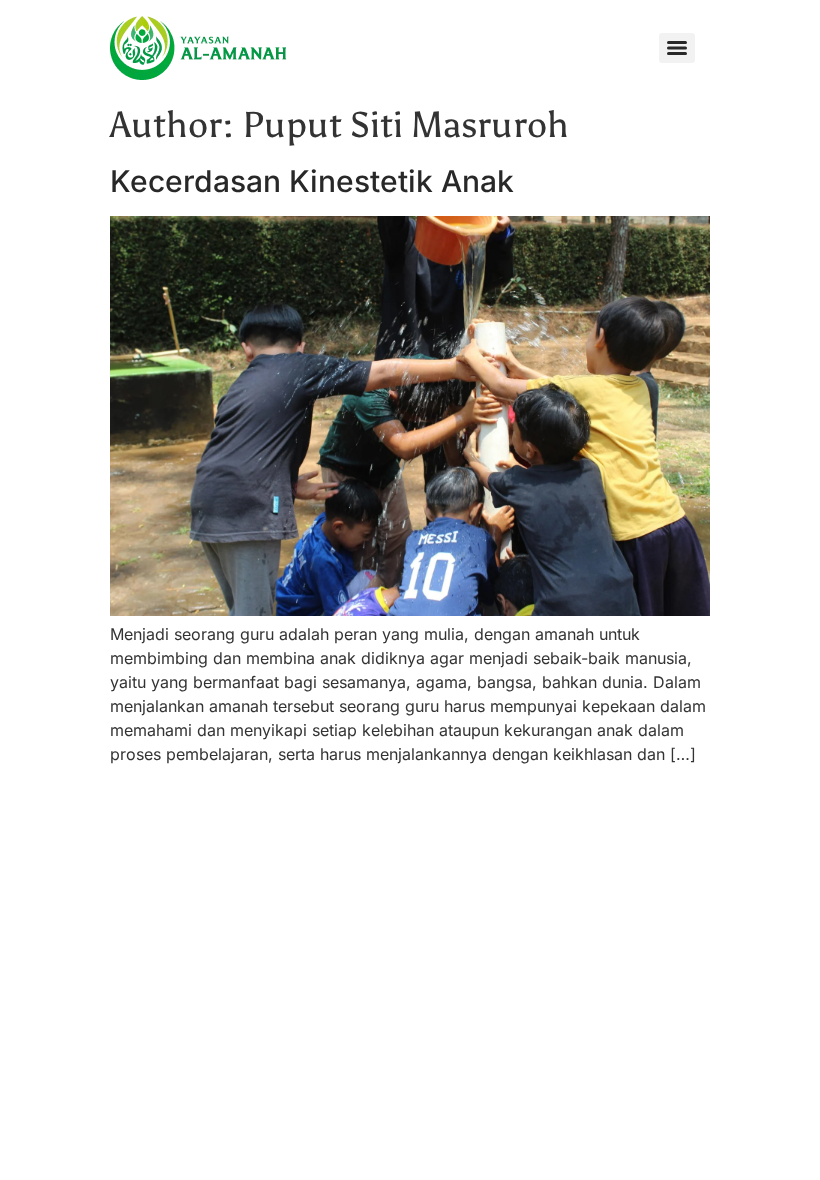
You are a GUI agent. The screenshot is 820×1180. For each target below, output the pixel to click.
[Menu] (677, 48)
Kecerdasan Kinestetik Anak (312, 181)
